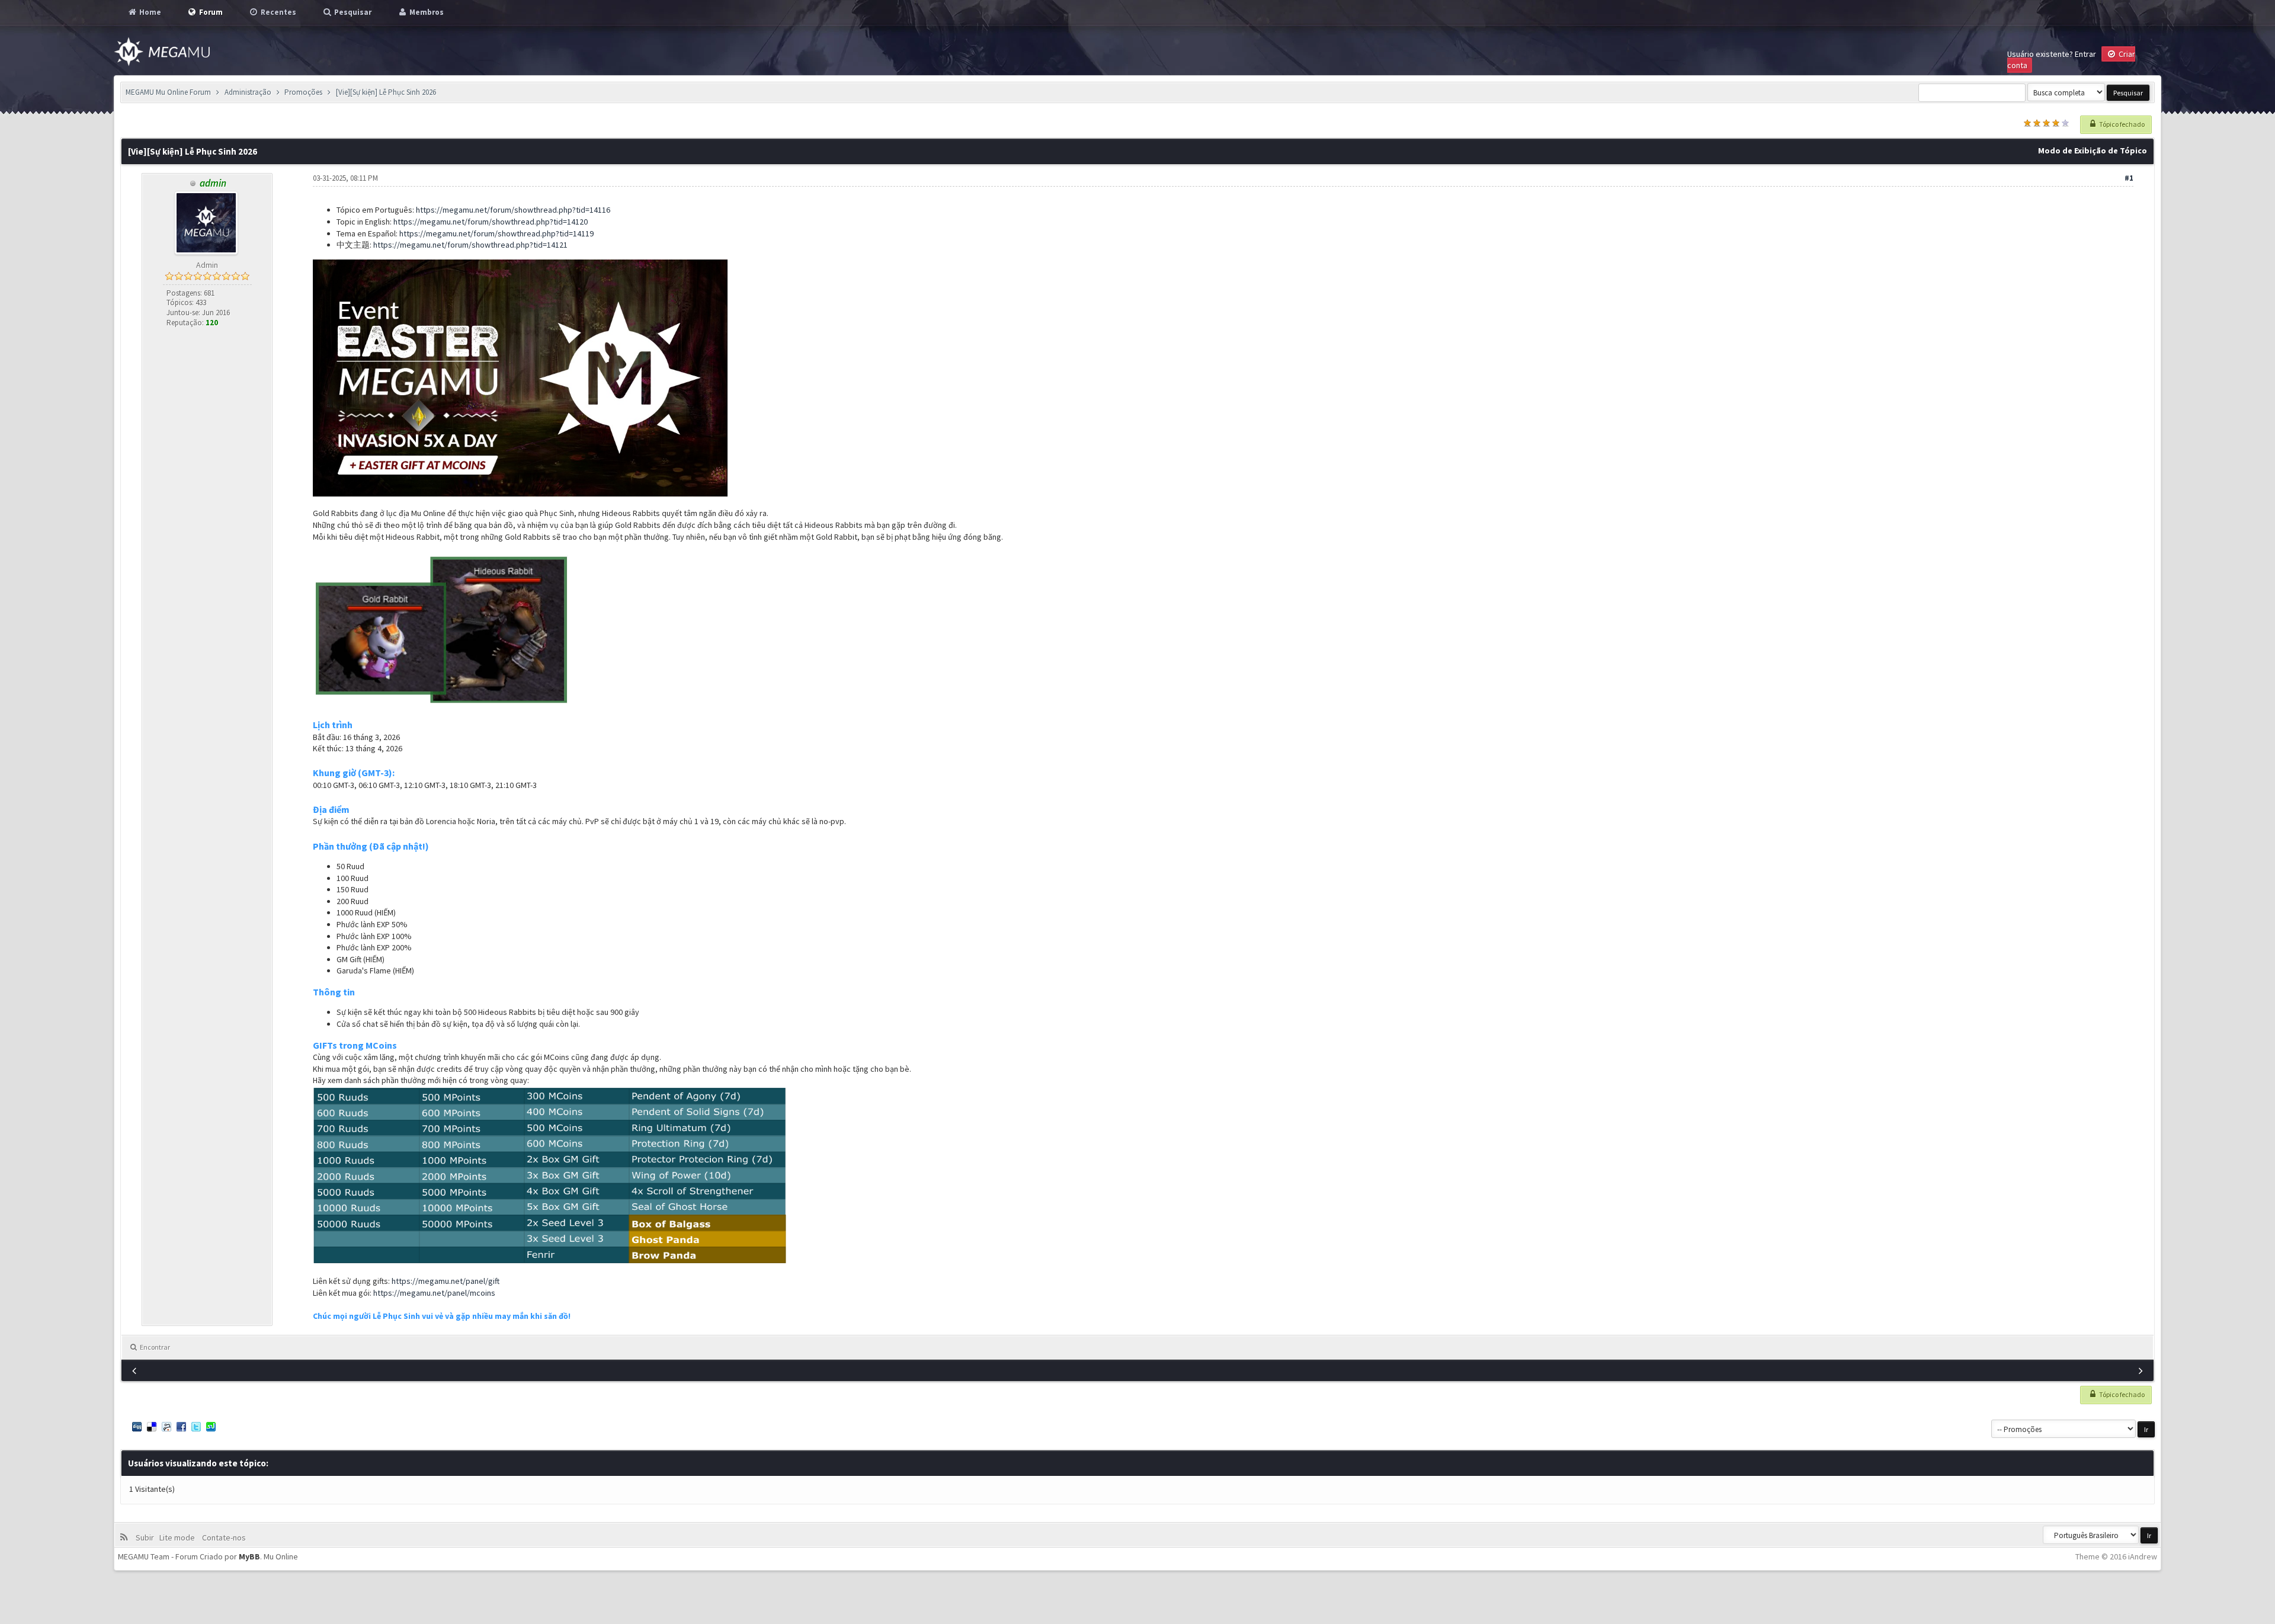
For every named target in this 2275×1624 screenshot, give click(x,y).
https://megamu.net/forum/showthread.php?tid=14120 (491, 222)
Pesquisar (352, 12)
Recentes (278, 12)
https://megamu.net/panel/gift (446, 1281)
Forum (210, 12)
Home (149, 12)
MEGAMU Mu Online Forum (168, 92)
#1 (2129, 178)
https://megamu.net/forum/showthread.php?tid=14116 (513, 210)
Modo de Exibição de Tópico (2093, 150)
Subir (147, 1537)
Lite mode (179, 1537)
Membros (426, 12)
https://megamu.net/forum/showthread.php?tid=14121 (470, 245)
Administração (248, 92)
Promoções (303, 92)
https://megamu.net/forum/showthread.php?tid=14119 (496, 233)
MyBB (249, 1556)
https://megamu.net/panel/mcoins (434, 1293)
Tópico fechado (2121, 124)
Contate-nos (223, 1537)
